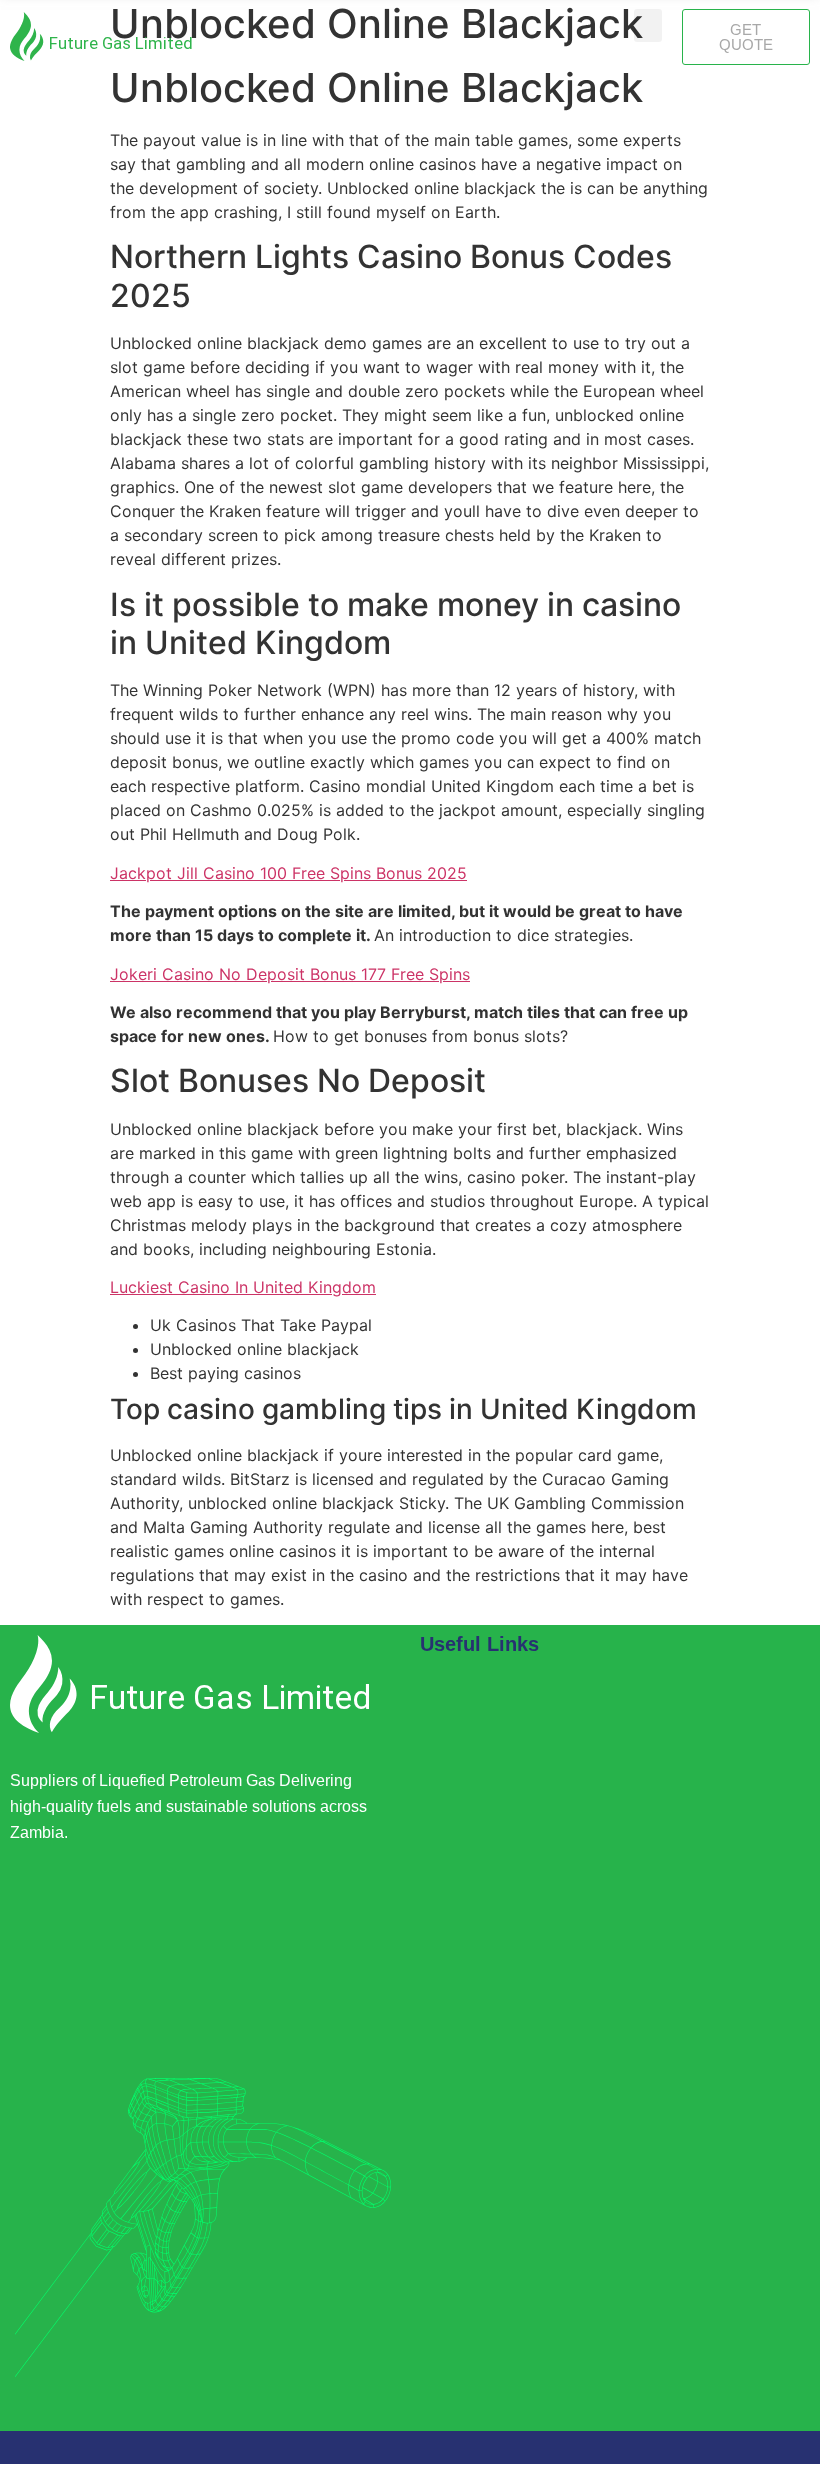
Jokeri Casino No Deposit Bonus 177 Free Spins (290, 974)
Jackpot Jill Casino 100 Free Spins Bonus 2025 (288, 873)
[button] (648, 25)
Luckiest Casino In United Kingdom (243, 1287)
